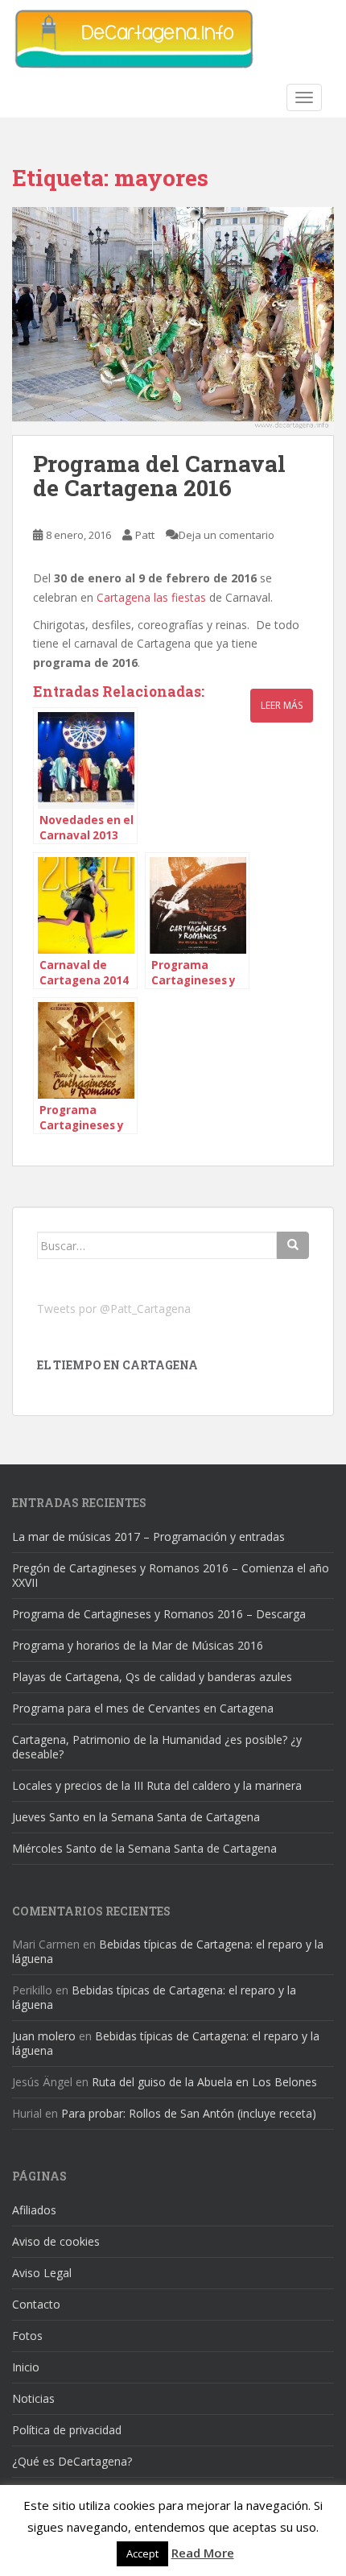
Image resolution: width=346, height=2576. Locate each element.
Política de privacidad (67, 2430)
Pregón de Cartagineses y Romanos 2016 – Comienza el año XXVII (171, 1575)
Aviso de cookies (56, 2241)
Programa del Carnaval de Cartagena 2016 (159, 476)
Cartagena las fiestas (153, 597)
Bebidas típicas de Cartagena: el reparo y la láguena (168, 1951)
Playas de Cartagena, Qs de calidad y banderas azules (152, 1677)
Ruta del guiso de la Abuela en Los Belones (204, 2082)
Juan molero (44, 2036)
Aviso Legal (42, 2273)
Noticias (33, 2398)
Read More (203, 2553)
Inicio (26, 2367)
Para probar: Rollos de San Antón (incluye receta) (189, 2113)
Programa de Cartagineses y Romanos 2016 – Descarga (159, 1614)
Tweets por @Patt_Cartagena (114, 1309)
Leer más (282, 705)
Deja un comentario (227, 535)
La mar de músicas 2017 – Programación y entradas (148, 1536)
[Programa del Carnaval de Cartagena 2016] (173, 321)
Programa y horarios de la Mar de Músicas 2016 (138, 1645)
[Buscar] (293, 1245)
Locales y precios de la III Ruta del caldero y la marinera (157, 1785)
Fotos (27, 2336)
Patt (145, 535)
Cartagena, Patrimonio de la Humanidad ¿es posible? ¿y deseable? (157, 1747)
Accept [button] (142, 2553)
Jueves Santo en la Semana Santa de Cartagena (136, 1817)
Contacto (36, 2304)
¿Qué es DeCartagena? (72, 2461)
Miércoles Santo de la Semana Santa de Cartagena (144, 1848)
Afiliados (34, 2210)
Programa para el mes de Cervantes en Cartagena (143, 1708)
